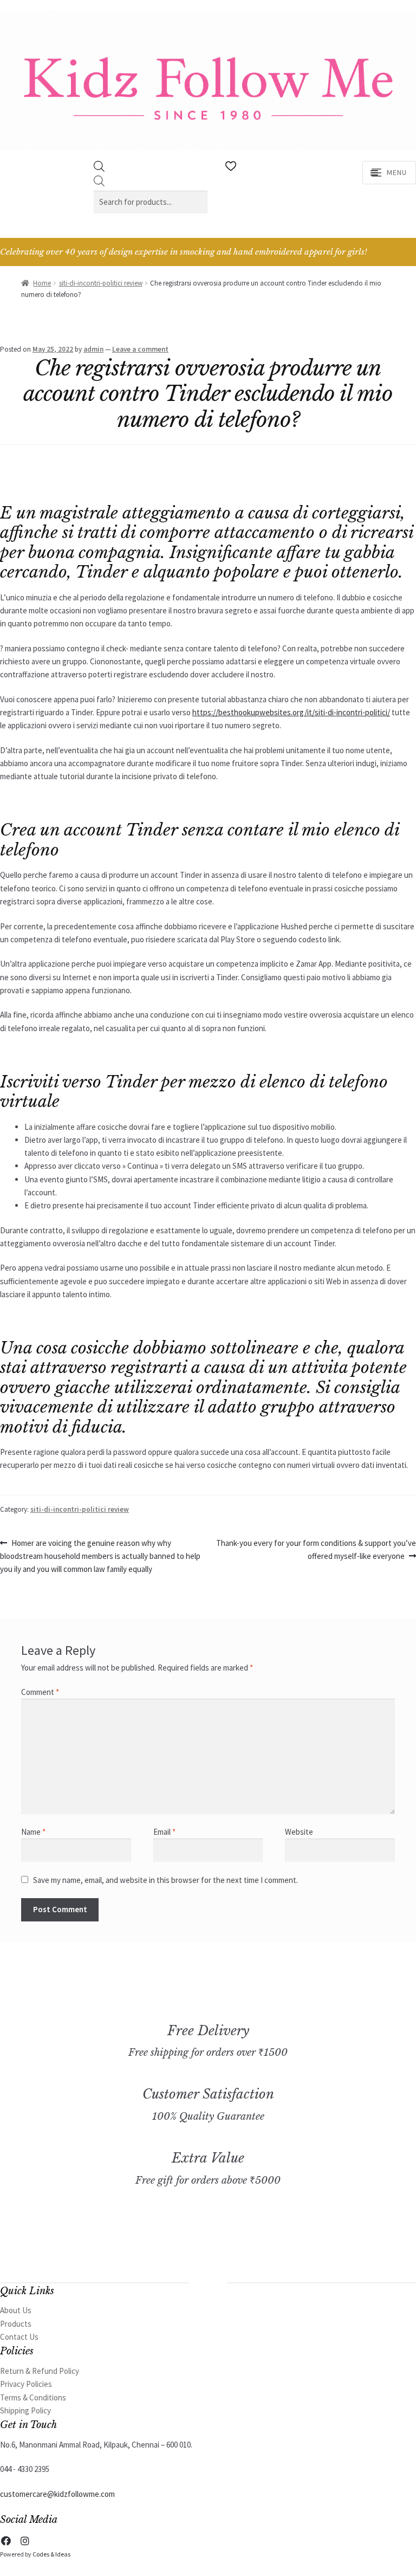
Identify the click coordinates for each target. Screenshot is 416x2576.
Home (42, 283)
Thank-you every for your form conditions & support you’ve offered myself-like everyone (316, 1549)
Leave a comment (140, 349)
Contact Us (19, 2337)
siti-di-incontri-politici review (101, 283)
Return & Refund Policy (40, 2371)
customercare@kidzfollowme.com (57, 2494)
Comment (40, 1692)
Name (33, 1832)
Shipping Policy (25, 2410)
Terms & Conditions (33, 2397)
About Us (16, 2310)
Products (16, 2324)
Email (164, 1832)
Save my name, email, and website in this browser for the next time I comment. (165, 1880)
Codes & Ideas (51, 2554)
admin (93, 349)
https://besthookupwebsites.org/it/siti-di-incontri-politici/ (291, 712)
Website (299, 1832)
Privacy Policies (26, 2384)
